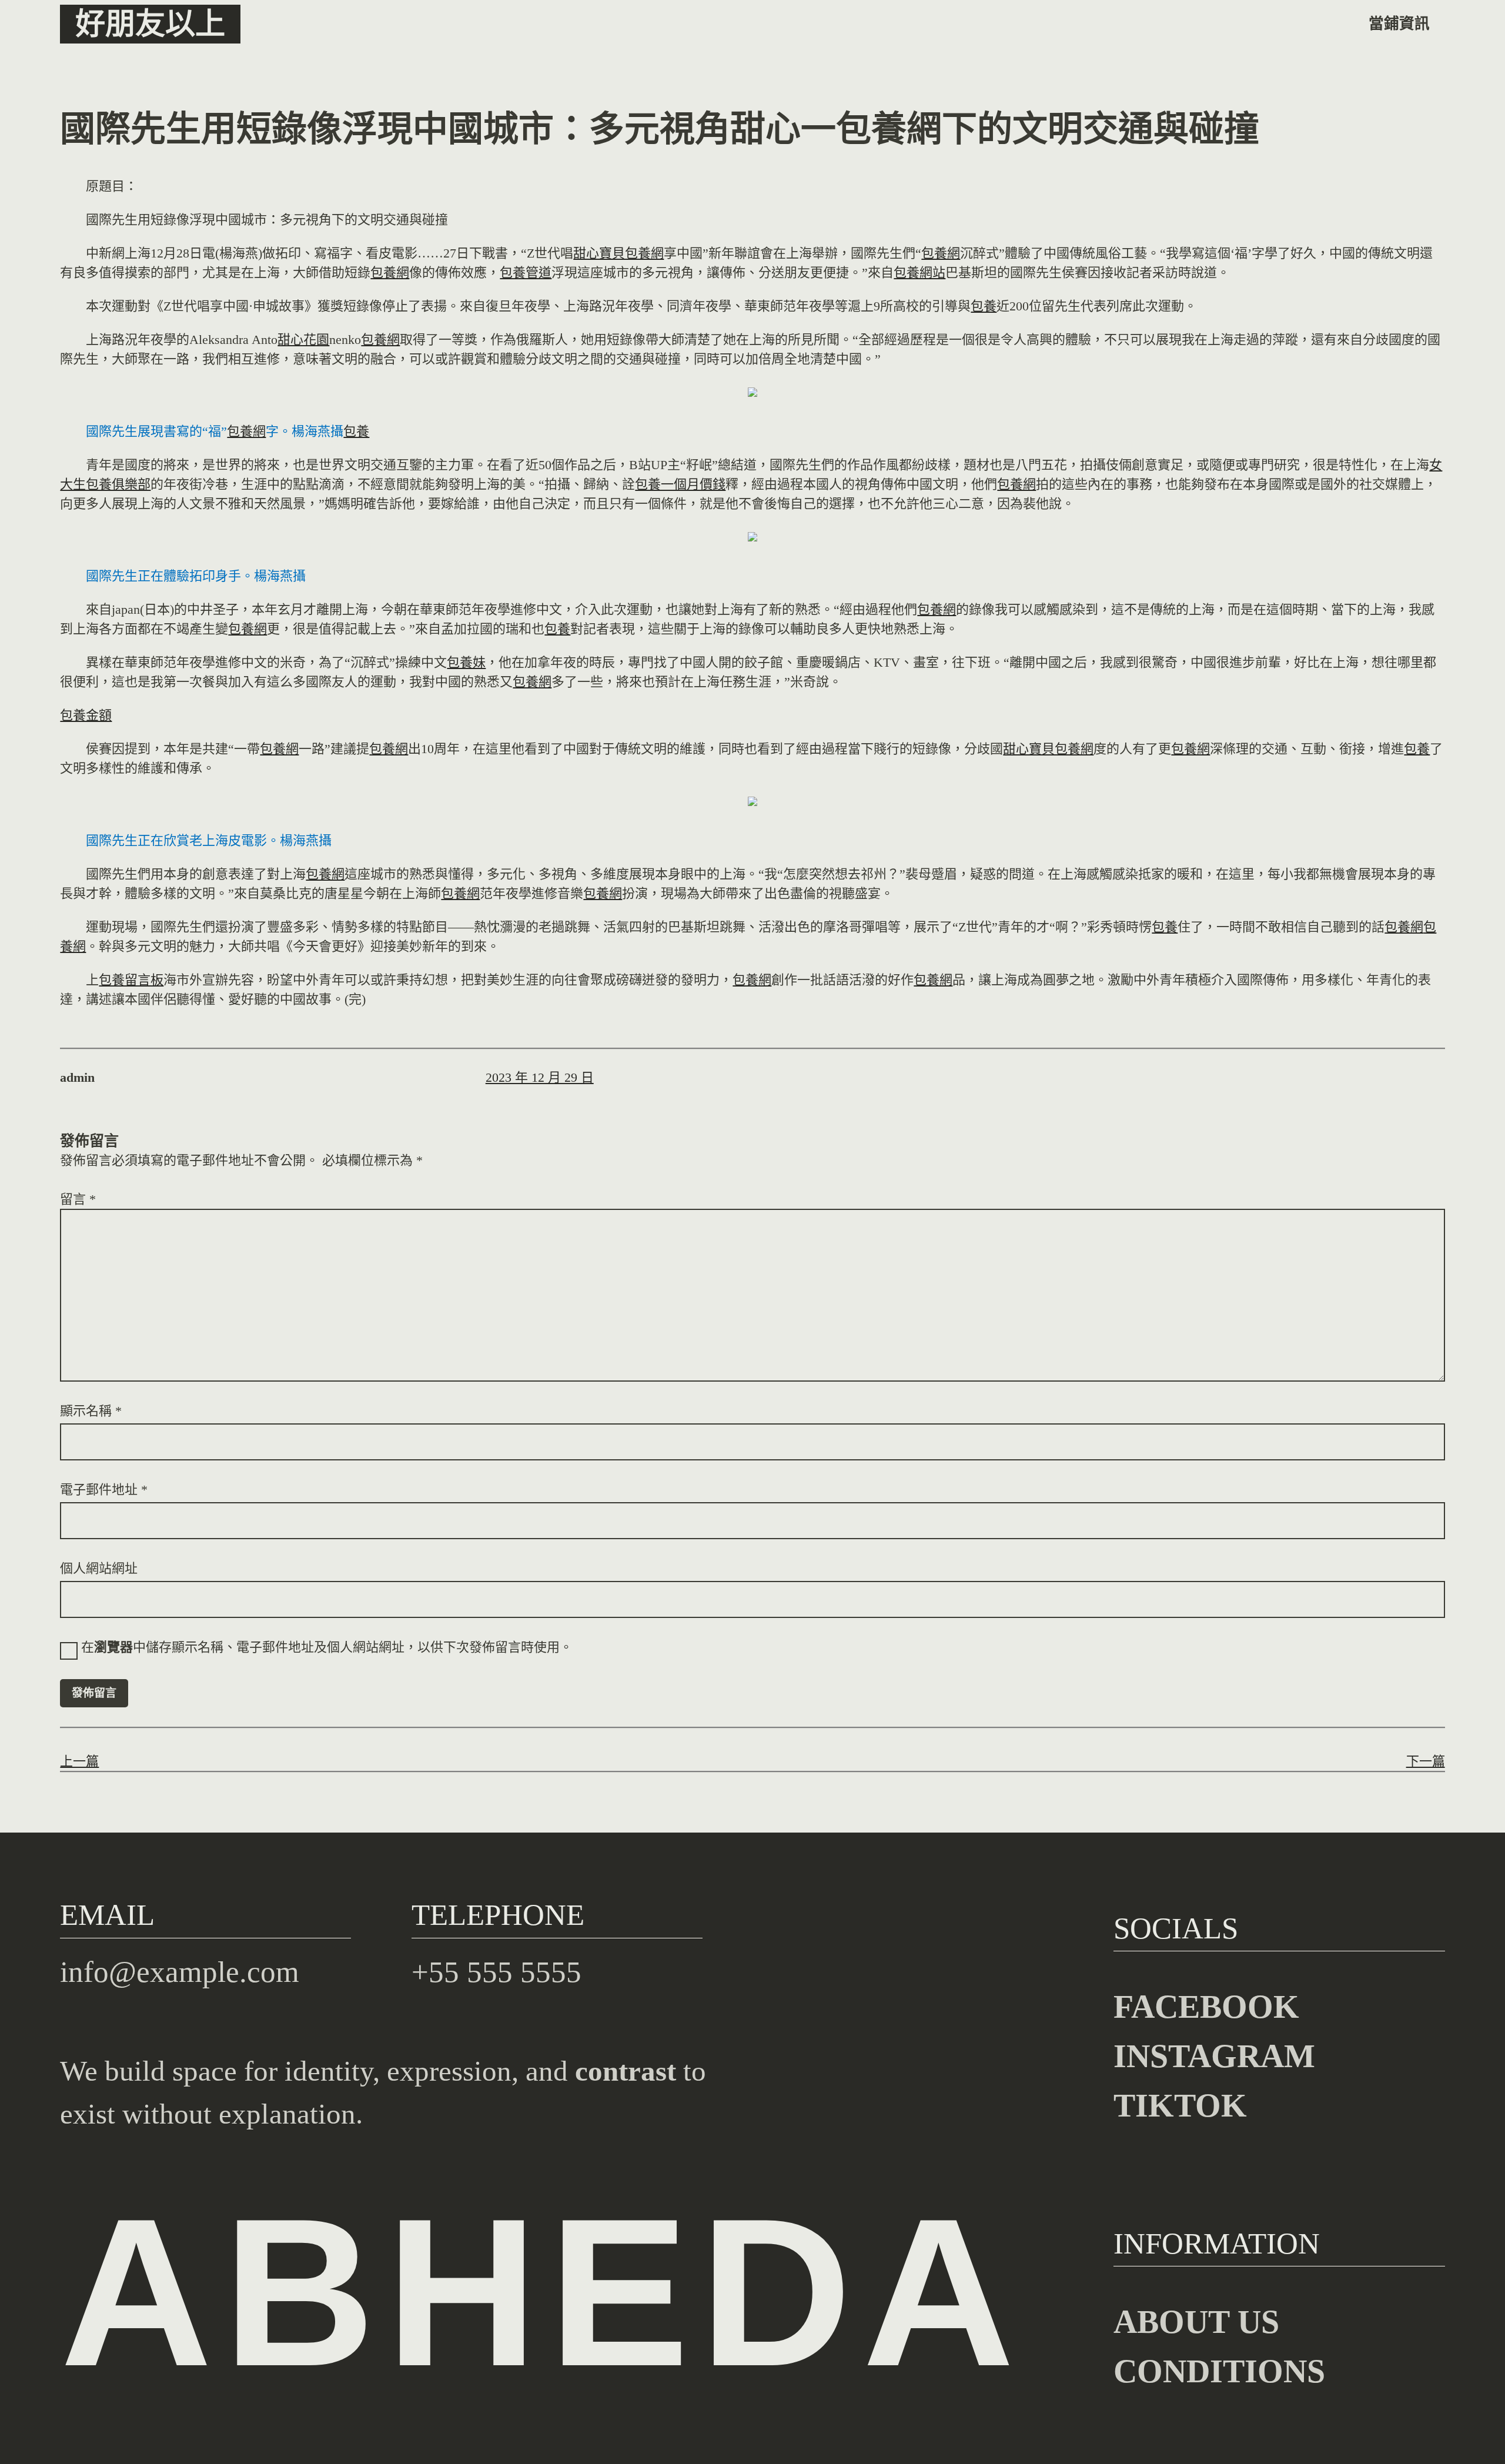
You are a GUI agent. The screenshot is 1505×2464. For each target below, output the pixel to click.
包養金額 (86, 715)
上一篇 (79, 1761)
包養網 (941, 253)
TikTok (1180, 2105)
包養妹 (466, 662)
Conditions (1219, 2371)
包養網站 (919, 273)
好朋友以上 (150, 24)
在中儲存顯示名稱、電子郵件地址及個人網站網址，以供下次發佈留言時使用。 (327, 1647)
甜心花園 (303, 340)
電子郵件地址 (104, 1490)
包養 (984, 306)
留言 (78, 1199)
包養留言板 (131, 980)
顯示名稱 (91, 1411)
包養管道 (526, 273)
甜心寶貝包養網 (618, 253)
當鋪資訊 (1399, 24)
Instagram (1214, 2056)
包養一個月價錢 (680, 484)
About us (1196, 2322)
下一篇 (1426, 1761)
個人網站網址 (99, 1568)
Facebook (1206, 2007)
